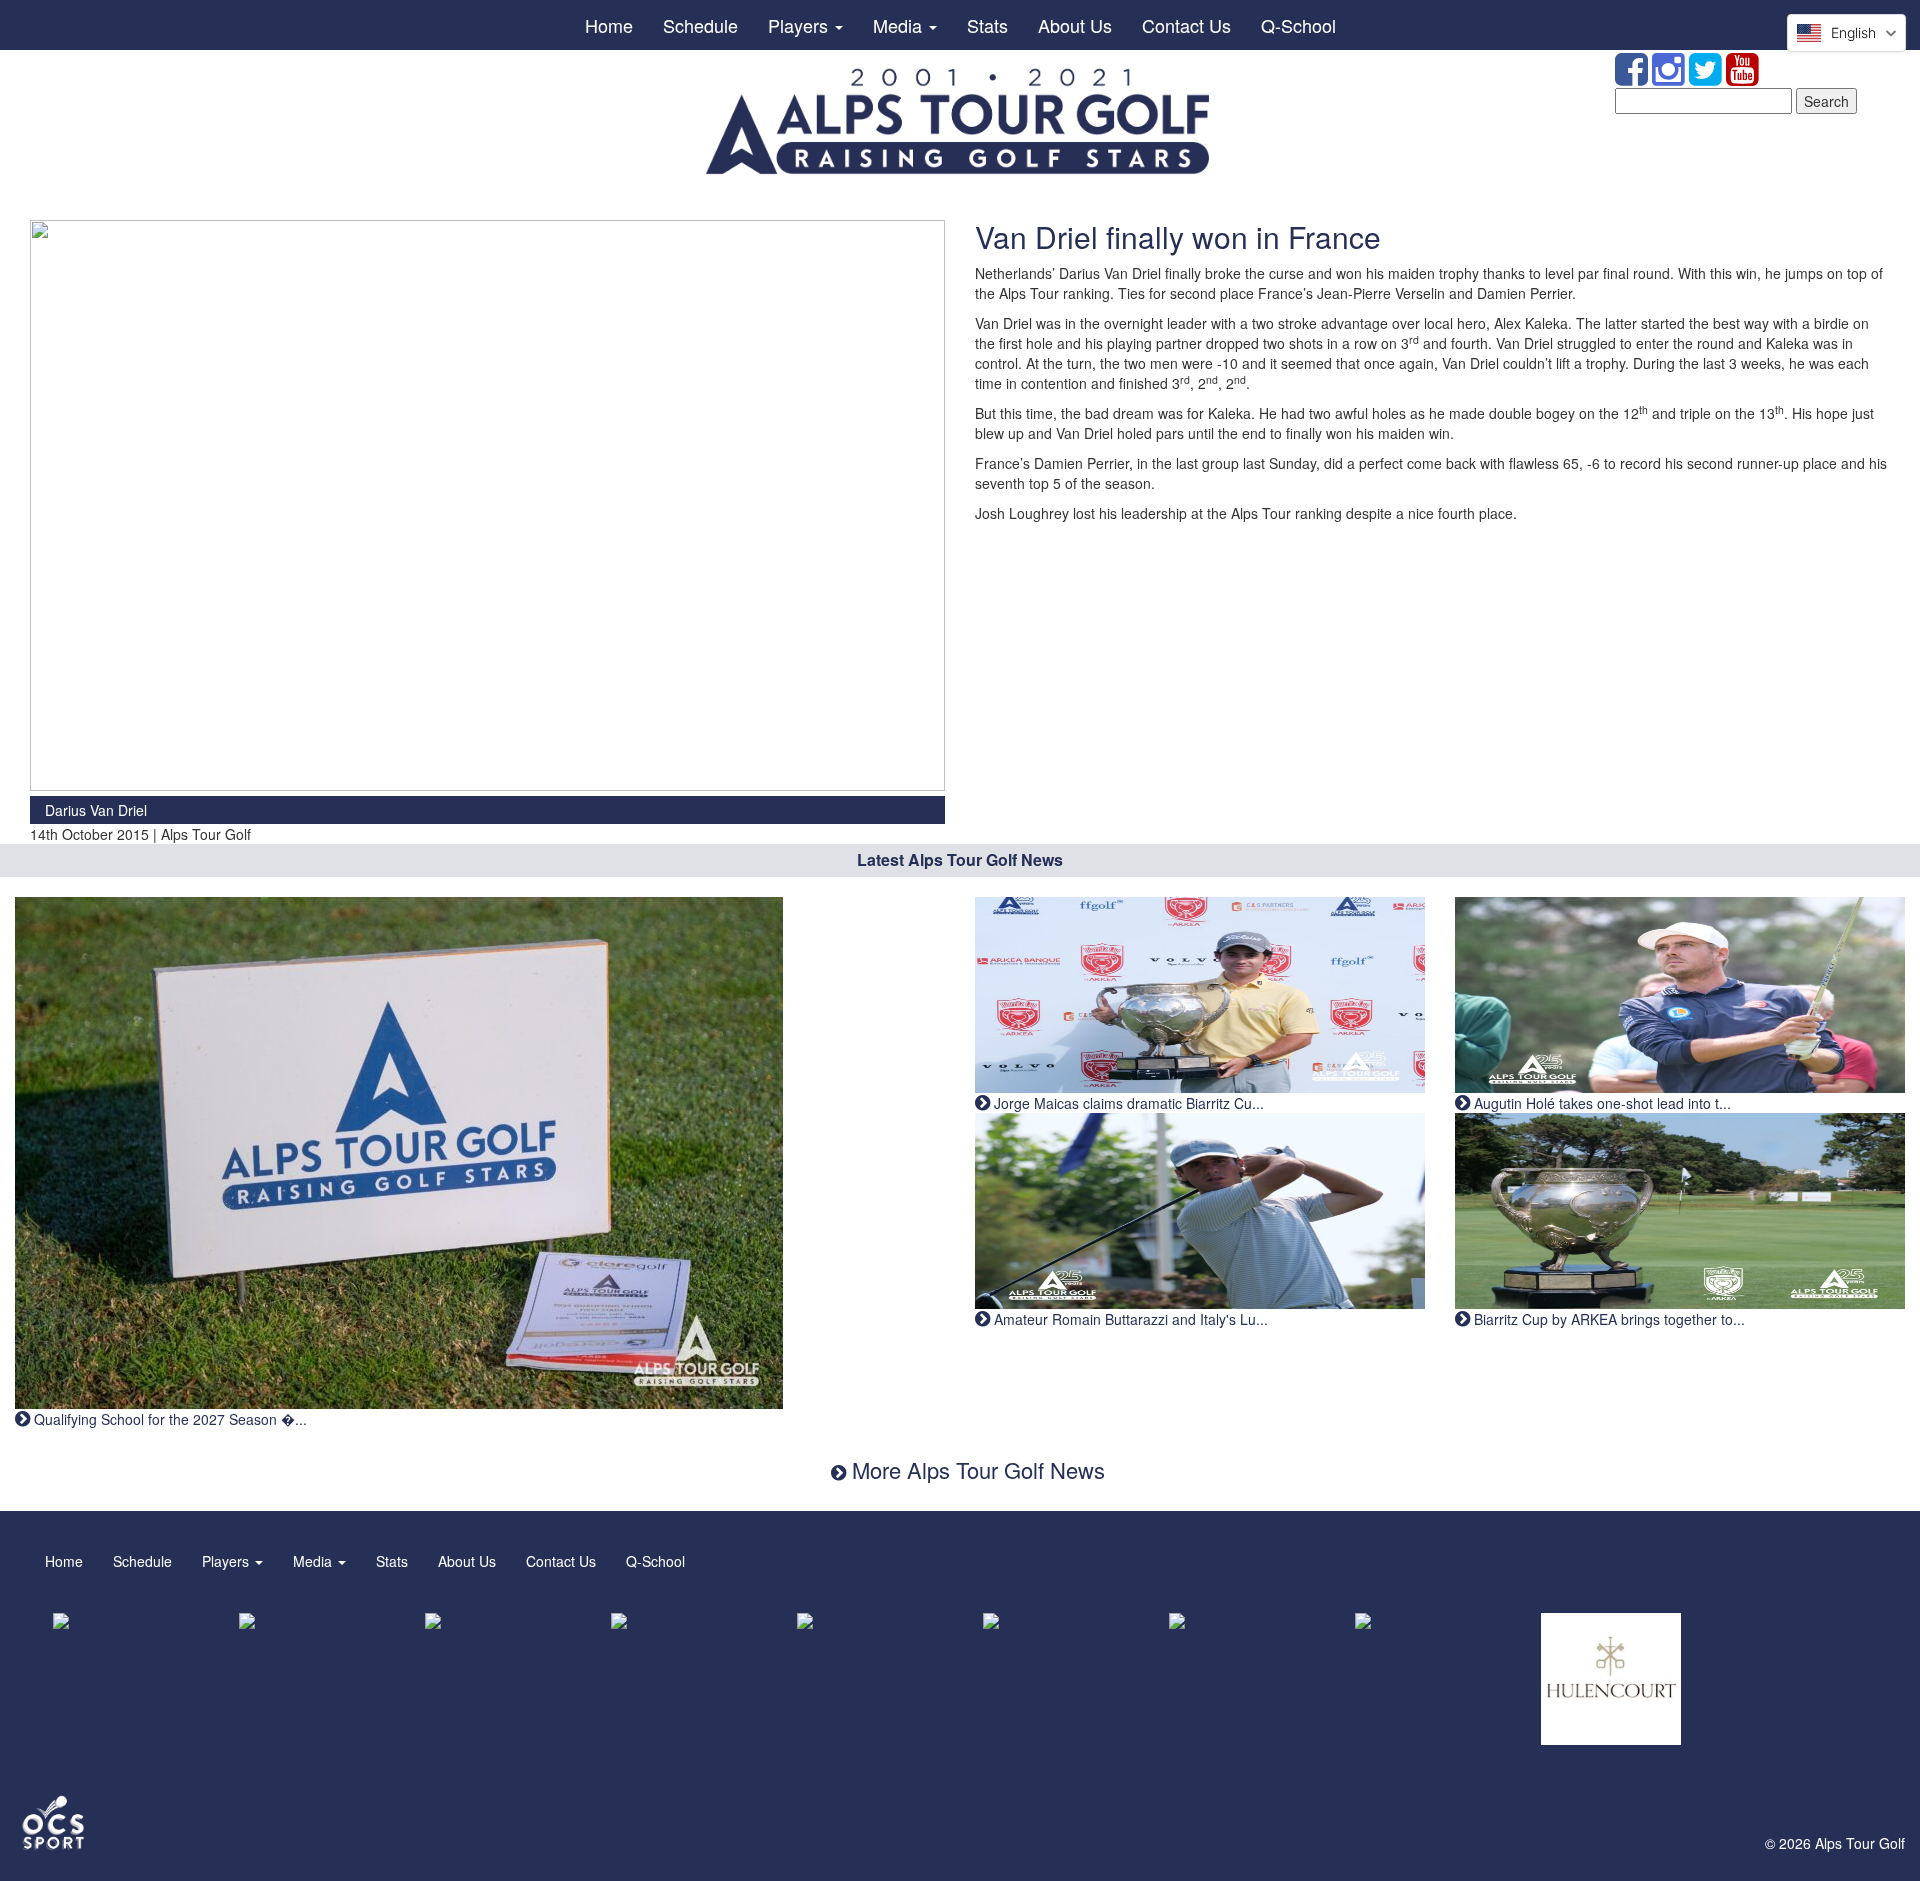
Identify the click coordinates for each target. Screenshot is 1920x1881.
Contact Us (1186, 25)
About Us (1075, 25)
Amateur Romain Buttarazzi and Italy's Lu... (1129, 1319)
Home (609, 25)
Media (900, 25)
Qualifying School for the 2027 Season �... (168, 1419)
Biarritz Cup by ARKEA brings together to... (1607, 1319)
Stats (987, 25)
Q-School (1298, 25)
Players (800, 25)
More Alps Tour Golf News (975, 1469)
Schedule (700, 25)
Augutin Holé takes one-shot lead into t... (1600, 1103)
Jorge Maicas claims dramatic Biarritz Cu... (1127, 1103)
